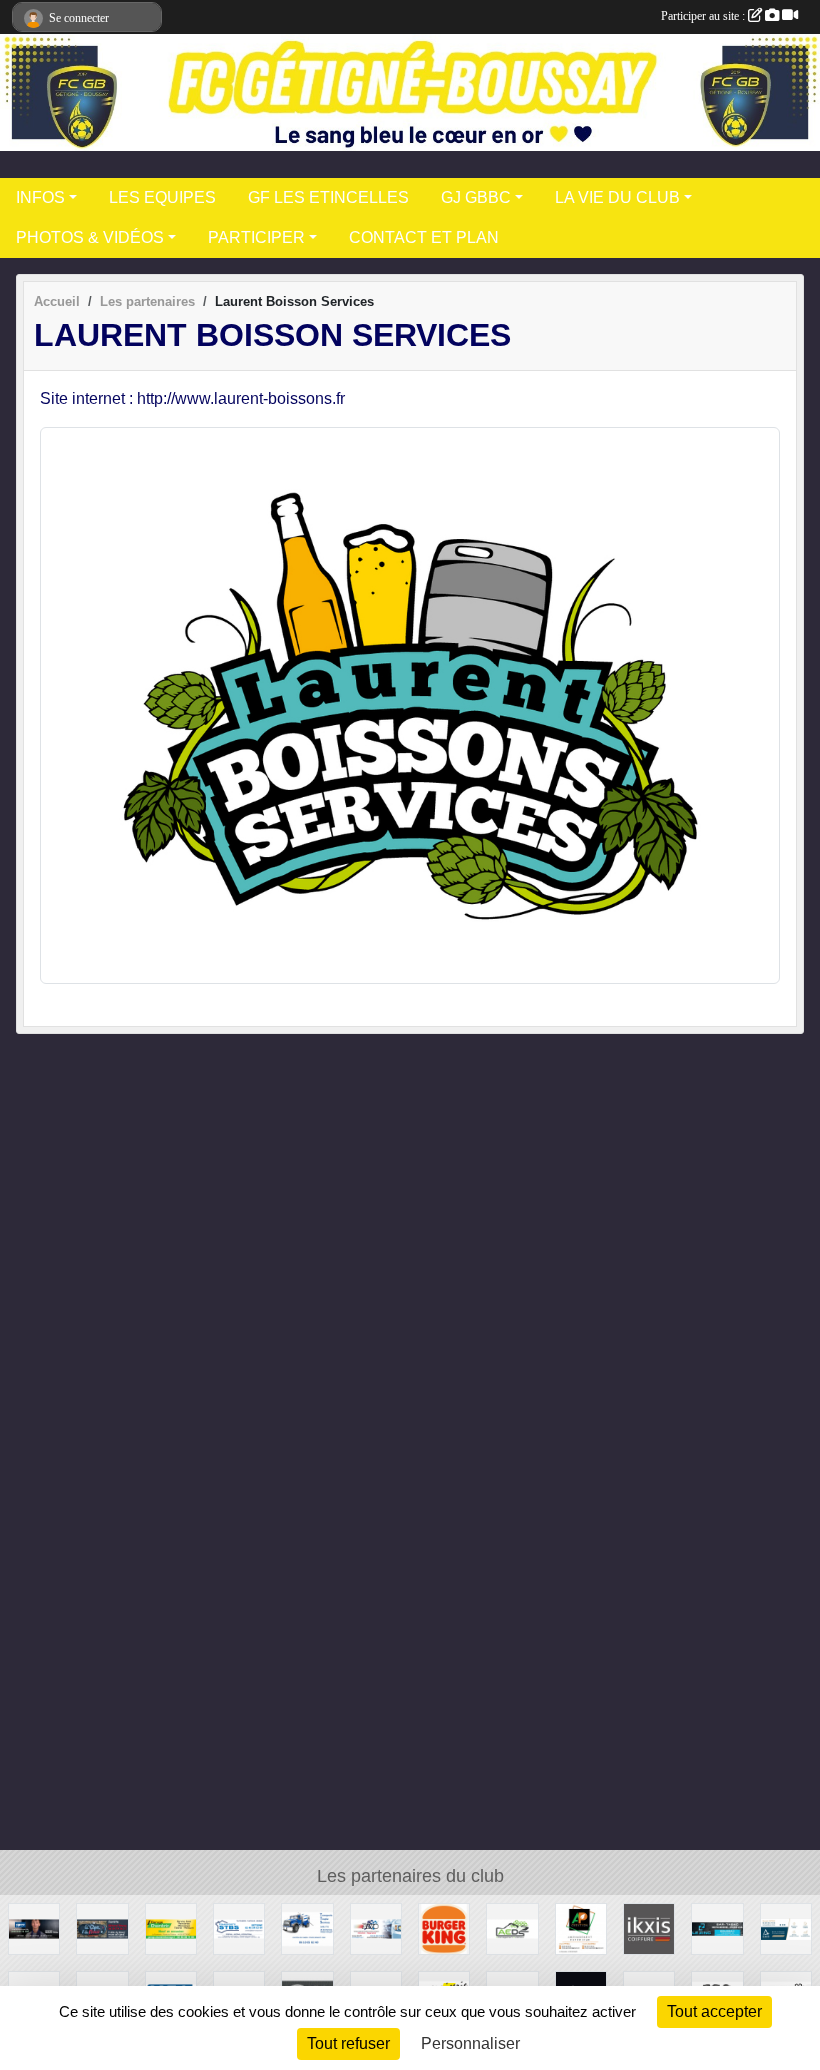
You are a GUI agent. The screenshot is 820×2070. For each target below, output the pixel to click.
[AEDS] (512, 1928)
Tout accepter (714, 2011)
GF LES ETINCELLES (328, 197)
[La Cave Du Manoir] (102, 1928)
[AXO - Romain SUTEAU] (786, 1928)
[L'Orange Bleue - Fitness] (34, 1928)
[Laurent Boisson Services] (410, 704)
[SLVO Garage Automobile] (376, 1928)
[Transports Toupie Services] (307, 1928)
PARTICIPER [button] (256, 237)
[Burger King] (444, 1928)
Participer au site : (704, 16)
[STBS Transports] (239, 1928)
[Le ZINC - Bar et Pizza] (717, 1928)
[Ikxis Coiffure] (649, 1928)
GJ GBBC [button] (476, 197)
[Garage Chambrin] (171, 1928)
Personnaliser (470, 2043)
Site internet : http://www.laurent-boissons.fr (192, 398)
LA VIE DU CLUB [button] (617, 197)
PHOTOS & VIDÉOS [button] (90, 237)
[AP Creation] (581, 1928)
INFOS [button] (40, 197)
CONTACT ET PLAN (424, 237)
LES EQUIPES (162, 197)
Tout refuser (348, 2043)
